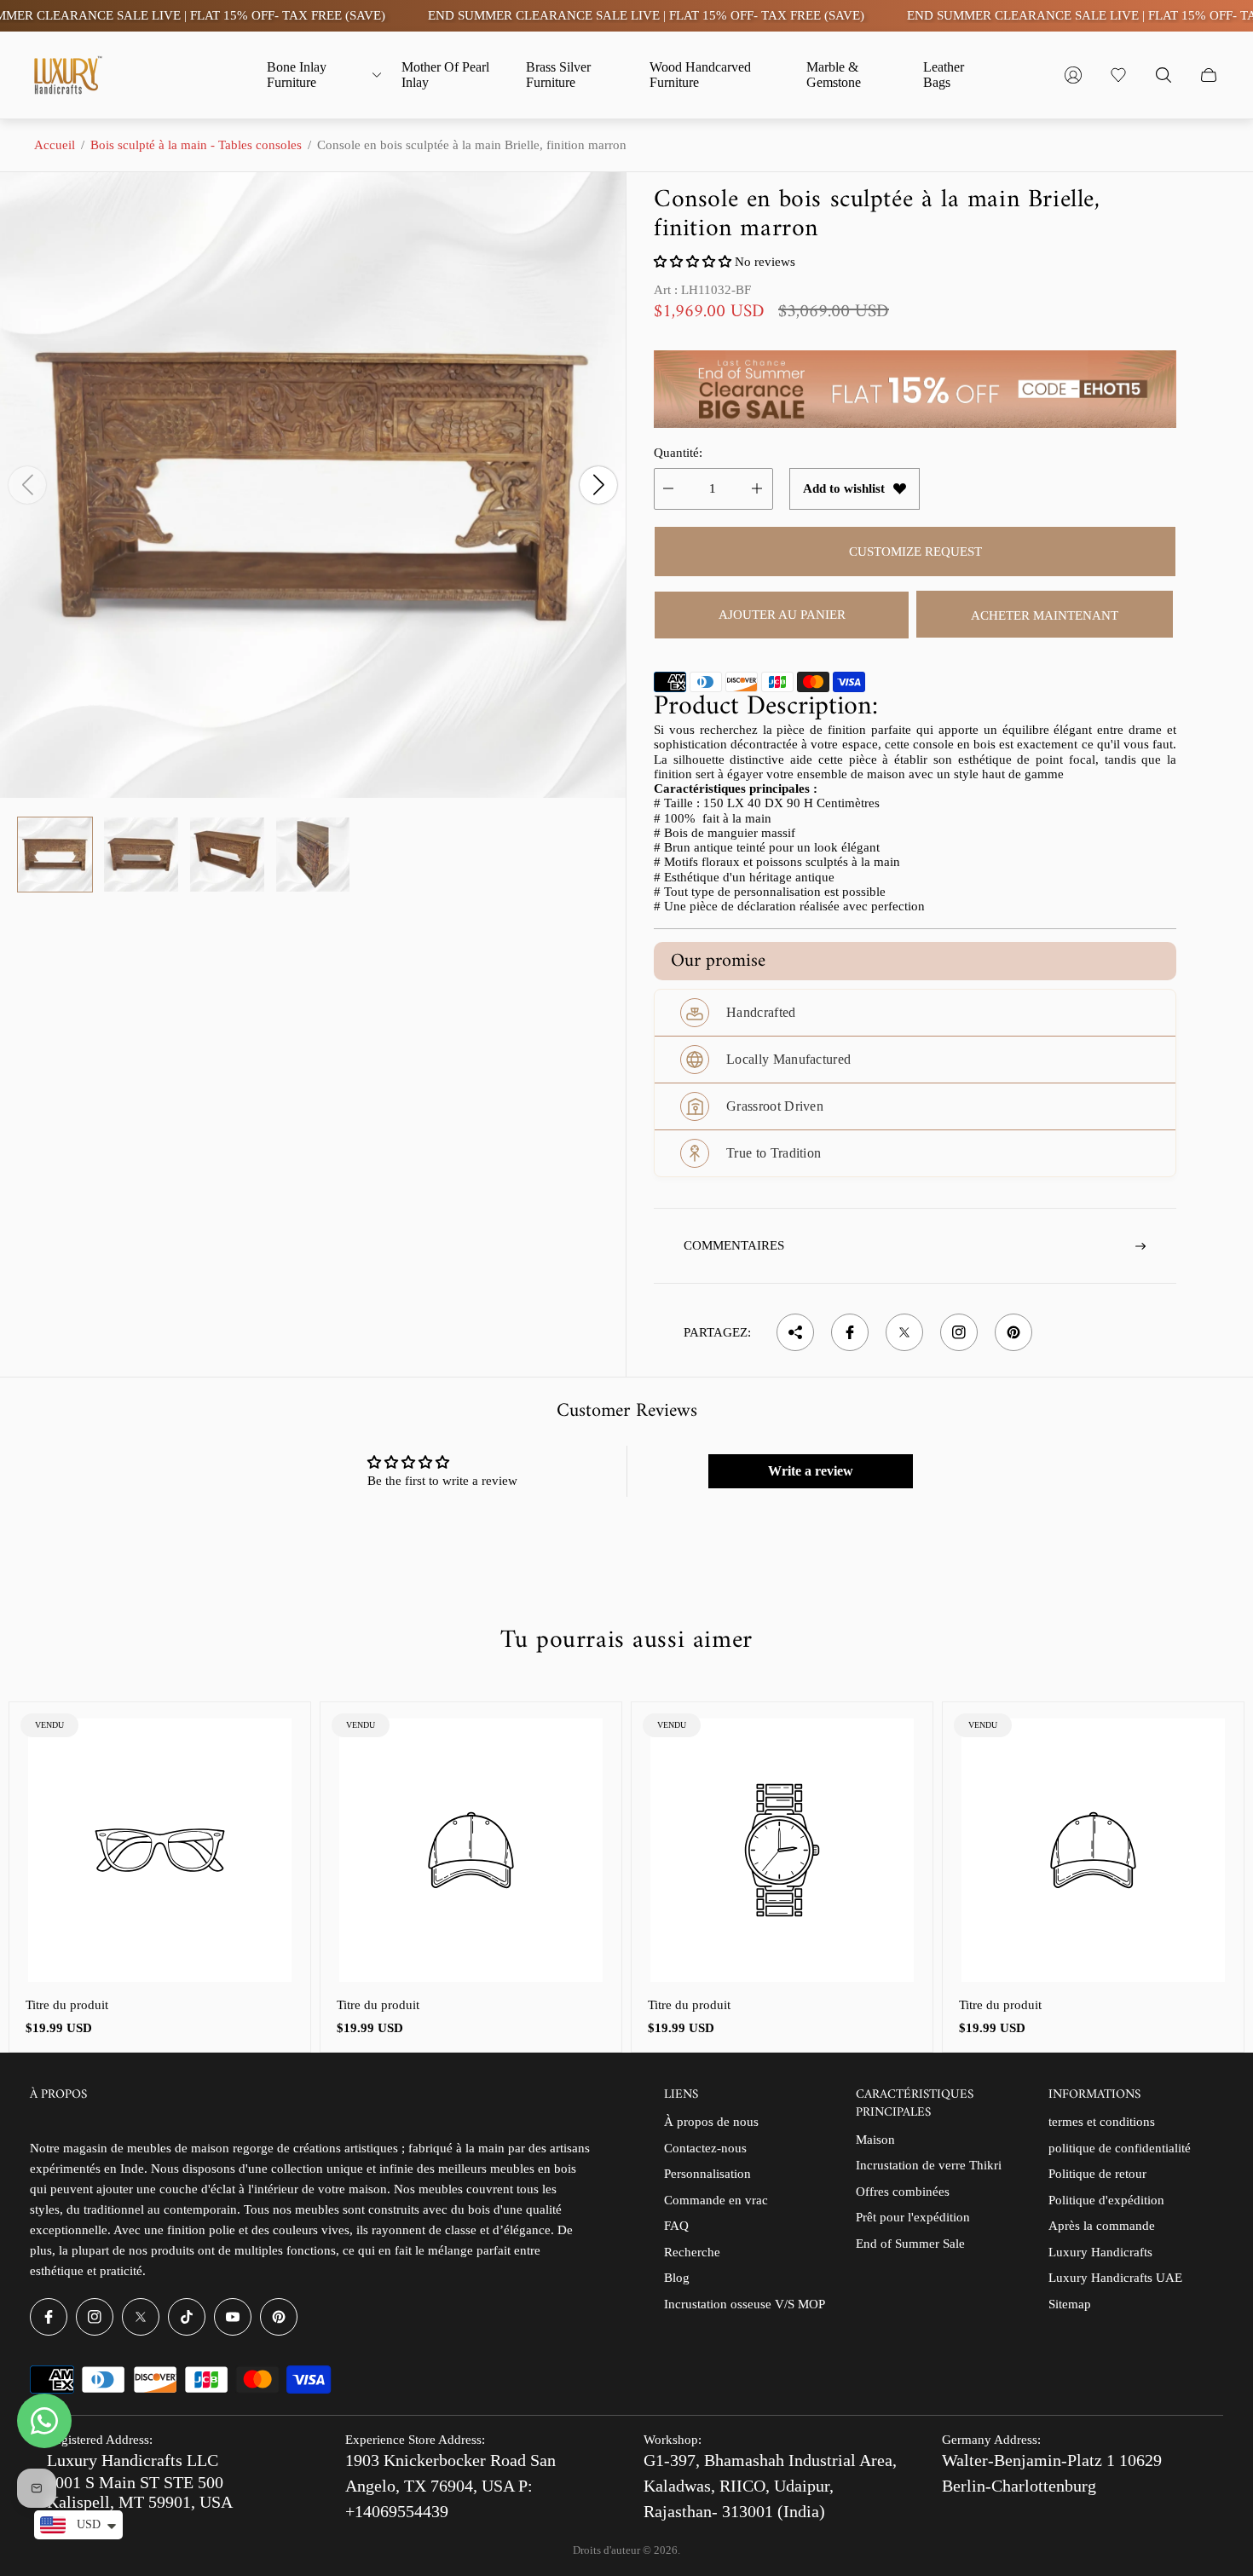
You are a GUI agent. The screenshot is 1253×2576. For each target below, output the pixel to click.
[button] (693, 262)
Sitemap (1070, 2304)
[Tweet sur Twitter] (904, 1332)
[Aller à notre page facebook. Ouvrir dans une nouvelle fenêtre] (49, 2317)
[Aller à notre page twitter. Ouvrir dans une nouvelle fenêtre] (141, 2317)
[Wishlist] (1118, 75)
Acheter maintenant (1045, 615)
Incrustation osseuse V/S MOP (745, 2304)
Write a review (811, 1471)
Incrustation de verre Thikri (929, 2165)
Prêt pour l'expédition (913, 2217)
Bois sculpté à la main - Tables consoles (196, 145)
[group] (55, 855)
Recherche (692, 2252)
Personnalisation (707, 2174)
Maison (875, 2140)
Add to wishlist (844, 488)
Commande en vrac (716, 2200)
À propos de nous (711, 2122)
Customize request (915, 552)
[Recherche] (1163, 75)
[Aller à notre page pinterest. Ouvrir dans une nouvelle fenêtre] (279, 2317)
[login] (1073, 75)
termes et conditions (1102, 2122)
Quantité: (678, 453)
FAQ (676, 2226)
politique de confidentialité (1120, 2148)
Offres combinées (903, 2192)
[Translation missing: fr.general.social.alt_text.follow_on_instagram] (959, 1332)
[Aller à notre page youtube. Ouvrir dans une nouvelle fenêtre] (233, 2317)
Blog (677, 2278)
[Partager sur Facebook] (850, 1332)
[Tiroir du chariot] (1209, 75)
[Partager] (795, 1332)
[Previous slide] (27, 485)
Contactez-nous (705, 2148)
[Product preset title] (160, 1850)
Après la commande (1102, 2226)
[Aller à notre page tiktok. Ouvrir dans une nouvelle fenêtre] (187, 2317)
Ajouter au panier (782, 615)
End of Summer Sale (910, 2244)
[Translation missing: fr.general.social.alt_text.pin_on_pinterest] (1013, 1332)
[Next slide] (598, 485)
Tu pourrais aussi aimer (626, 1641)
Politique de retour (1097, 2174)
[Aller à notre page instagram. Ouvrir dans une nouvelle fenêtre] (95, 2317)
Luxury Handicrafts (1100, 2252)
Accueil (55, 145)
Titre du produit (67, 2005)
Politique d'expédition (1106, 2200)
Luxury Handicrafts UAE (1115, 2278)
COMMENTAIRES (734, 1245)
